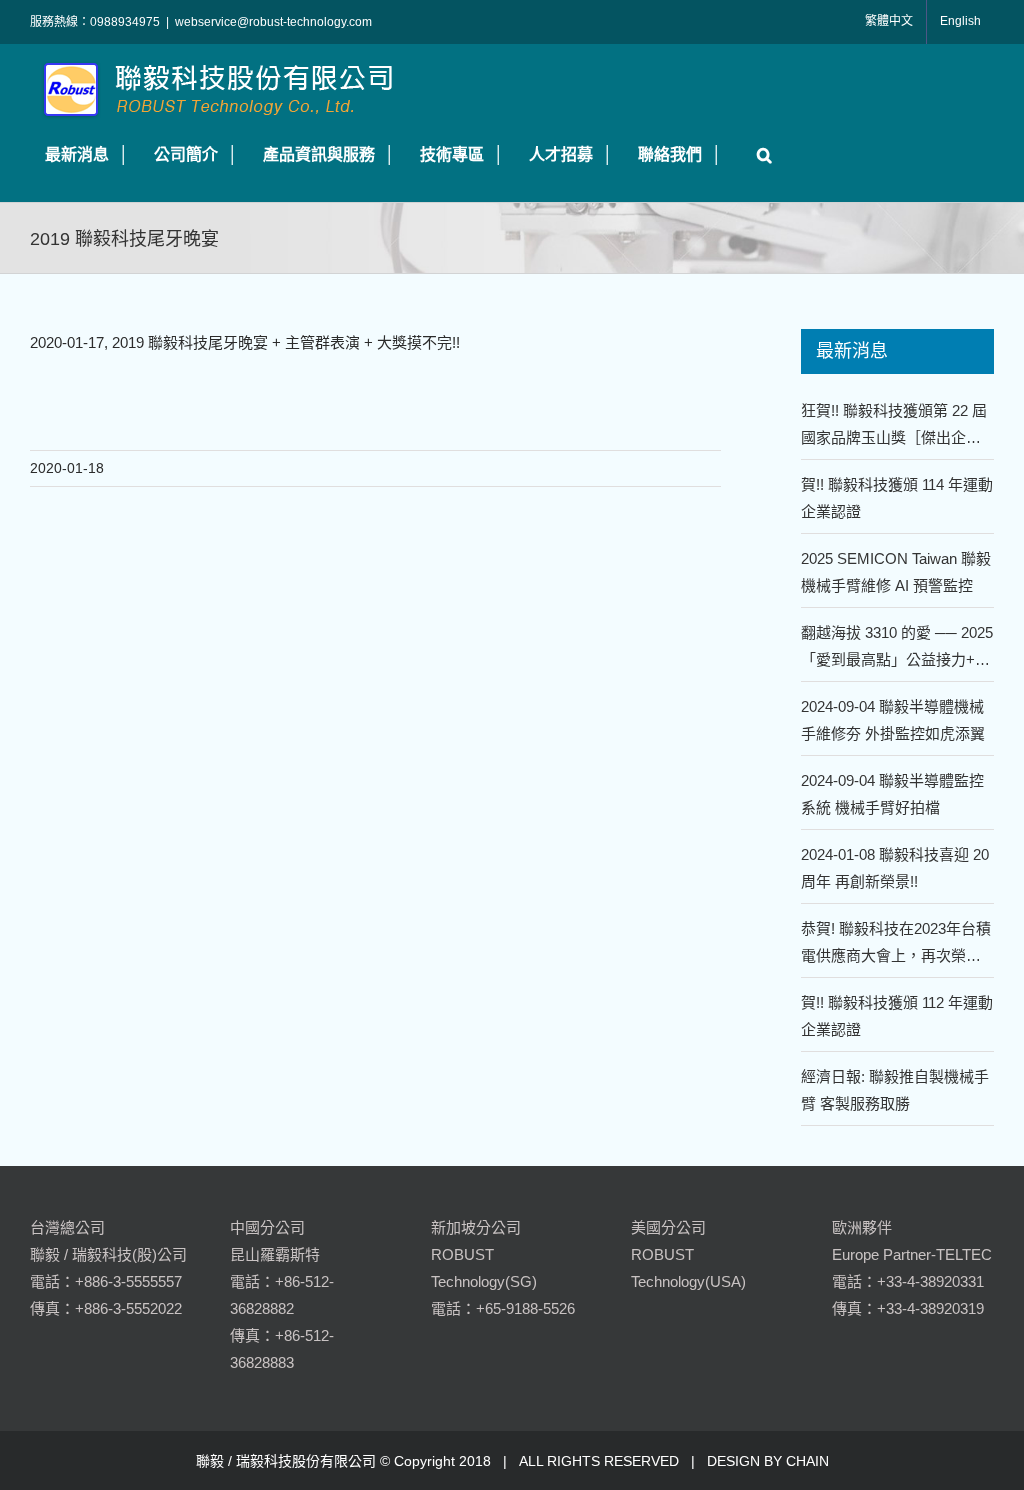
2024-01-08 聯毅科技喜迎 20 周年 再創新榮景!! (895, 868)
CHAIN (807, 1461)
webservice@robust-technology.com (273, 22)
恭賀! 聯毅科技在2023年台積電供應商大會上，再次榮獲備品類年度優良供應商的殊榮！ (896, 944)
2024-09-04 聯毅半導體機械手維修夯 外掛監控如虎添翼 (893, 720)
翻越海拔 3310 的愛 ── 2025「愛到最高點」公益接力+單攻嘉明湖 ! (897, 648)
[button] (759, 154)
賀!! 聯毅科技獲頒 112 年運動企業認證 (897, 1016)
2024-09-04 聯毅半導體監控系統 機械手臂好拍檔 (892, 794)
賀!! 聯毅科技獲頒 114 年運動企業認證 (897, 498)
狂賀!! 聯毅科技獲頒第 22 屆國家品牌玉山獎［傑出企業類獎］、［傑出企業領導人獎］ (897, 426)
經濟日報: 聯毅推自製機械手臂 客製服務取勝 (895, 1090)
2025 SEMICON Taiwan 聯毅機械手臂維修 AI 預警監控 (896, 572)
